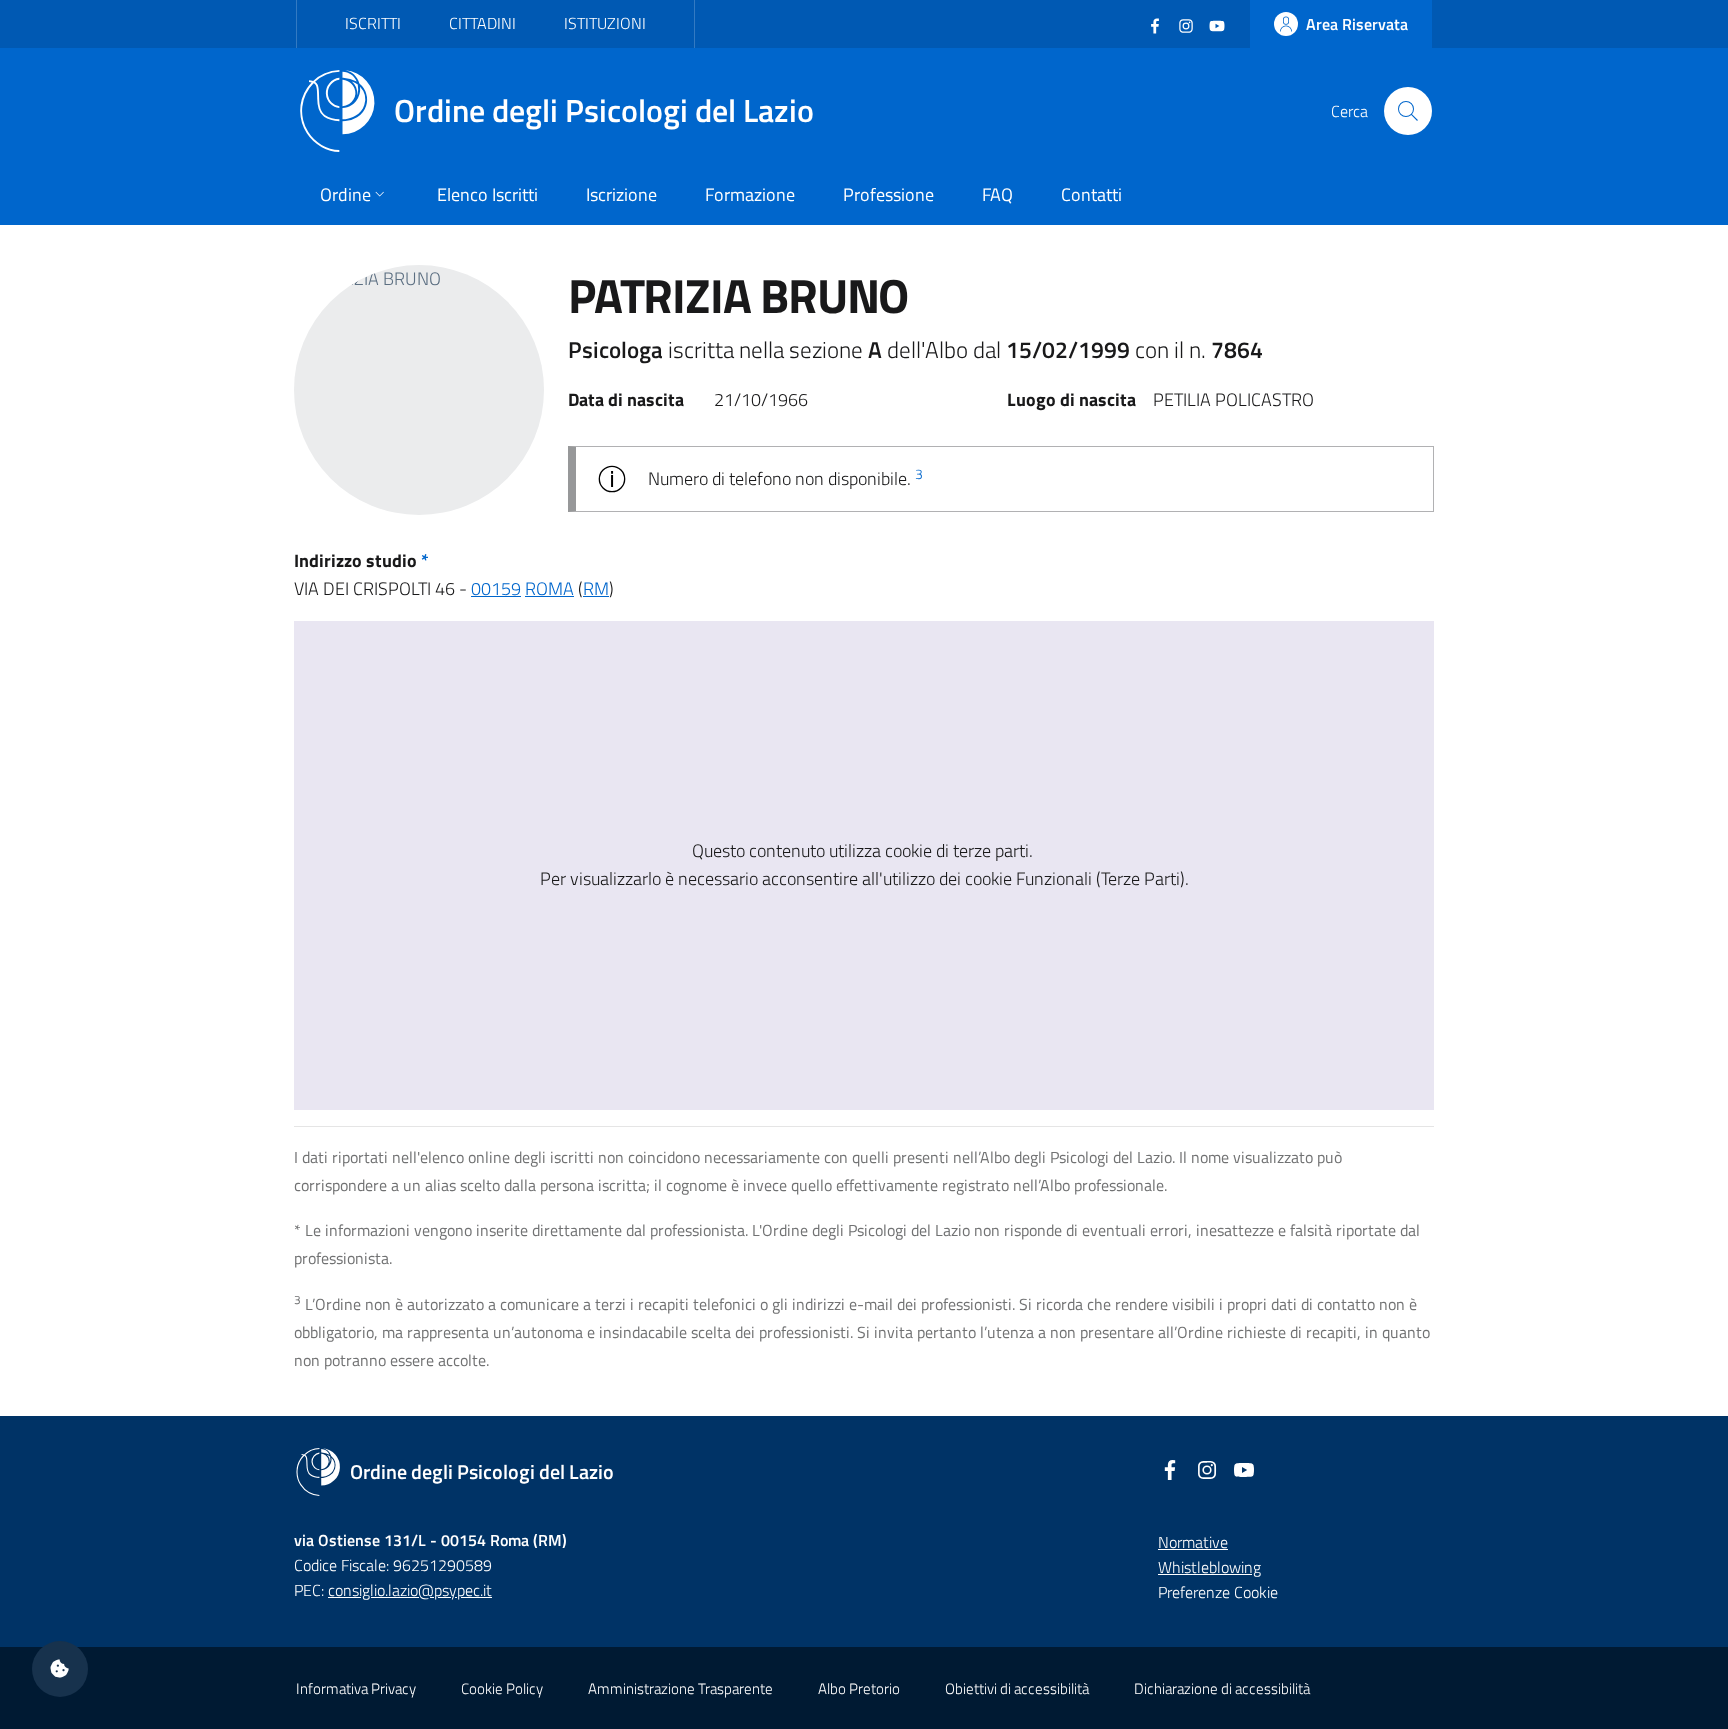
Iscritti (373, 23)
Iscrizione (621, 194)
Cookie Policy (502, 1688)
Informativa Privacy (356, 1688)
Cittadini (482, 23)
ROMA (549, 588)
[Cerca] (1408, 111)
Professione (888, 194)
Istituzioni (605, 23)
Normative (1193, 1542)
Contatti (1091, 194)
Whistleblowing (1209, 1567)
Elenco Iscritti (487, 194)
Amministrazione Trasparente (680, 1688)
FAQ (997, 194)
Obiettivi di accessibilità (1017, 1688)
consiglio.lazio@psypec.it (410, 1590)
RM (596, 588)
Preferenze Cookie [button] (1218, 1592)
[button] (60, 1669)
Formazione (750, 194)
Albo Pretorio (859, 1688)
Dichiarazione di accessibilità (1222, 1688)
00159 (496, 588)
